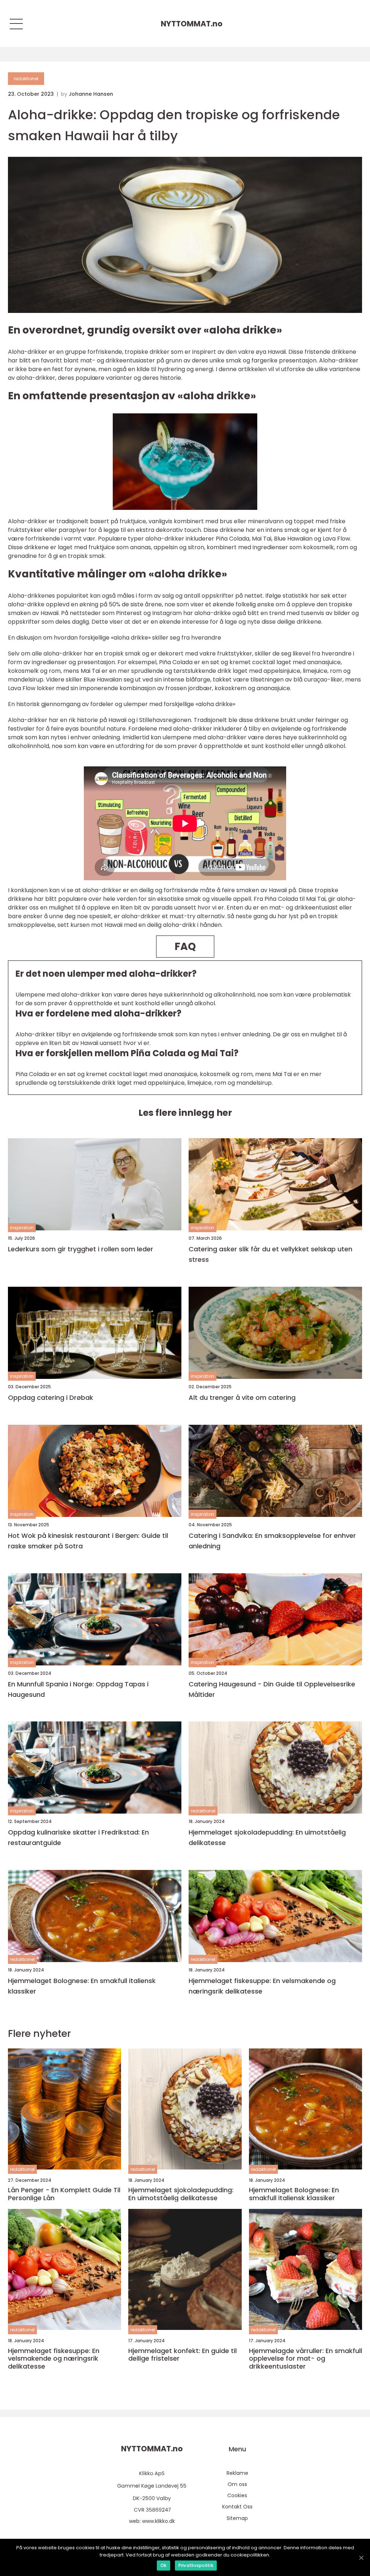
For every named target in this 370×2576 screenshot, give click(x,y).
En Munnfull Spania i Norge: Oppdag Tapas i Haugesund (78, 1689)
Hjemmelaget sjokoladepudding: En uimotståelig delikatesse (267, 1837)
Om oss (237, 2484)
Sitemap (237, 2518)
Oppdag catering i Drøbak (51, 1397)
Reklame (237, 2473)
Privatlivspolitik (196, 2565)
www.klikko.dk (158, 2521)
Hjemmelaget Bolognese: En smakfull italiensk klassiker (82, 1986)
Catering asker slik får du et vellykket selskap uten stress (270, 1254)
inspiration (22, 1228)
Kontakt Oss (237, 2507)
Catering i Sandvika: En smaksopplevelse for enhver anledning (272, 1541)
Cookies (237, 2495)
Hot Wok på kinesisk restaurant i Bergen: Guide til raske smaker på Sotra (88, 1541)
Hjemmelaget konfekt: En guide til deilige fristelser (182, 2355)
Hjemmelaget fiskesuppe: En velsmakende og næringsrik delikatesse (262, 1986)
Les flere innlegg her (185, 1113)
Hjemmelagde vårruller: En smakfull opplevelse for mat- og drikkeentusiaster (306, 2359)
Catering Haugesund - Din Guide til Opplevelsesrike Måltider (272, 1689)
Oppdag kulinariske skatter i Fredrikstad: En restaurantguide (78, 1837)
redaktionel (26, 79)
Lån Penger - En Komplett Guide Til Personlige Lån (64, 2194)
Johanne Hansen (91, 94)
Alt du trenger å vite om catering (242, 1397)
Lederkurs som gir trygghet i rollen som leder (81, 1249)
